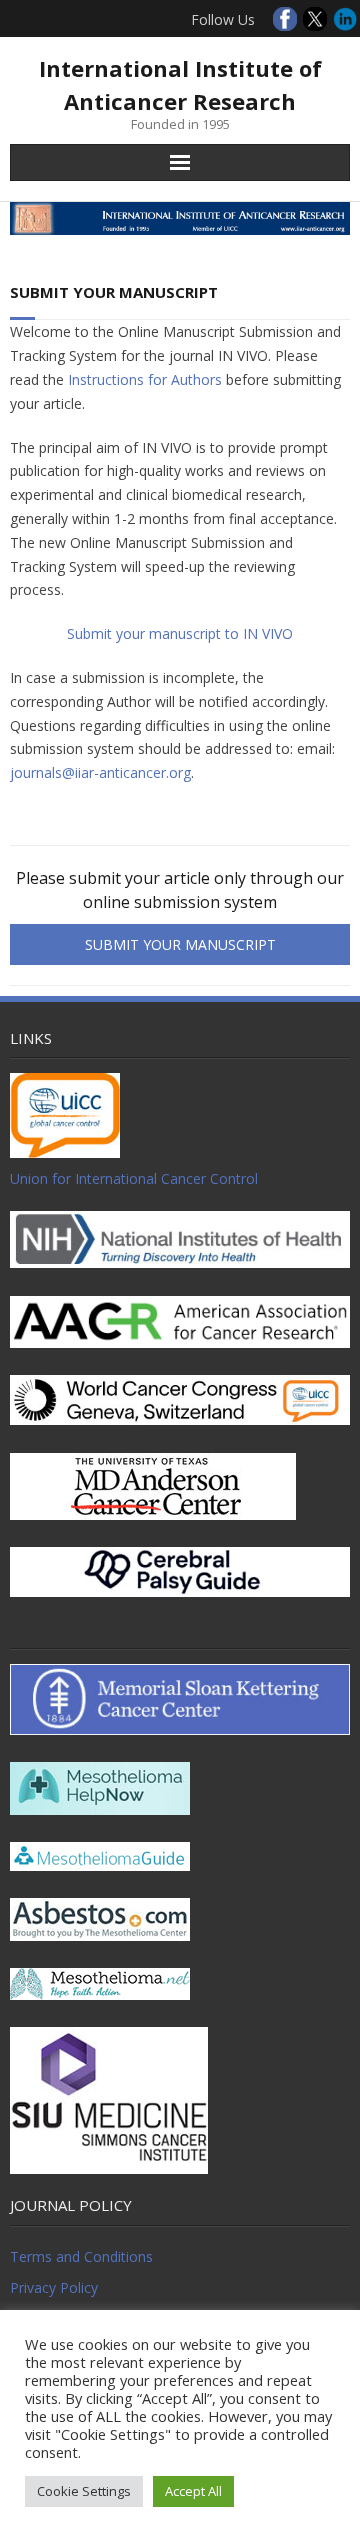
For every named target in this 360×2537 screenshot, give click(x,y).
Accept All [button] (193, 2491)
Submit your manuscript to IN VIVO (180, 633)
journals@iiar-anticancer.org (100, 772)
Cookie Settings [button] (84, 2491)
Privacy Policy (54, 2287)
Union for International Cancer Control (134, 1178)
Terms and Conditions (81, 2256)
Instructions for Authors (145, 379)
